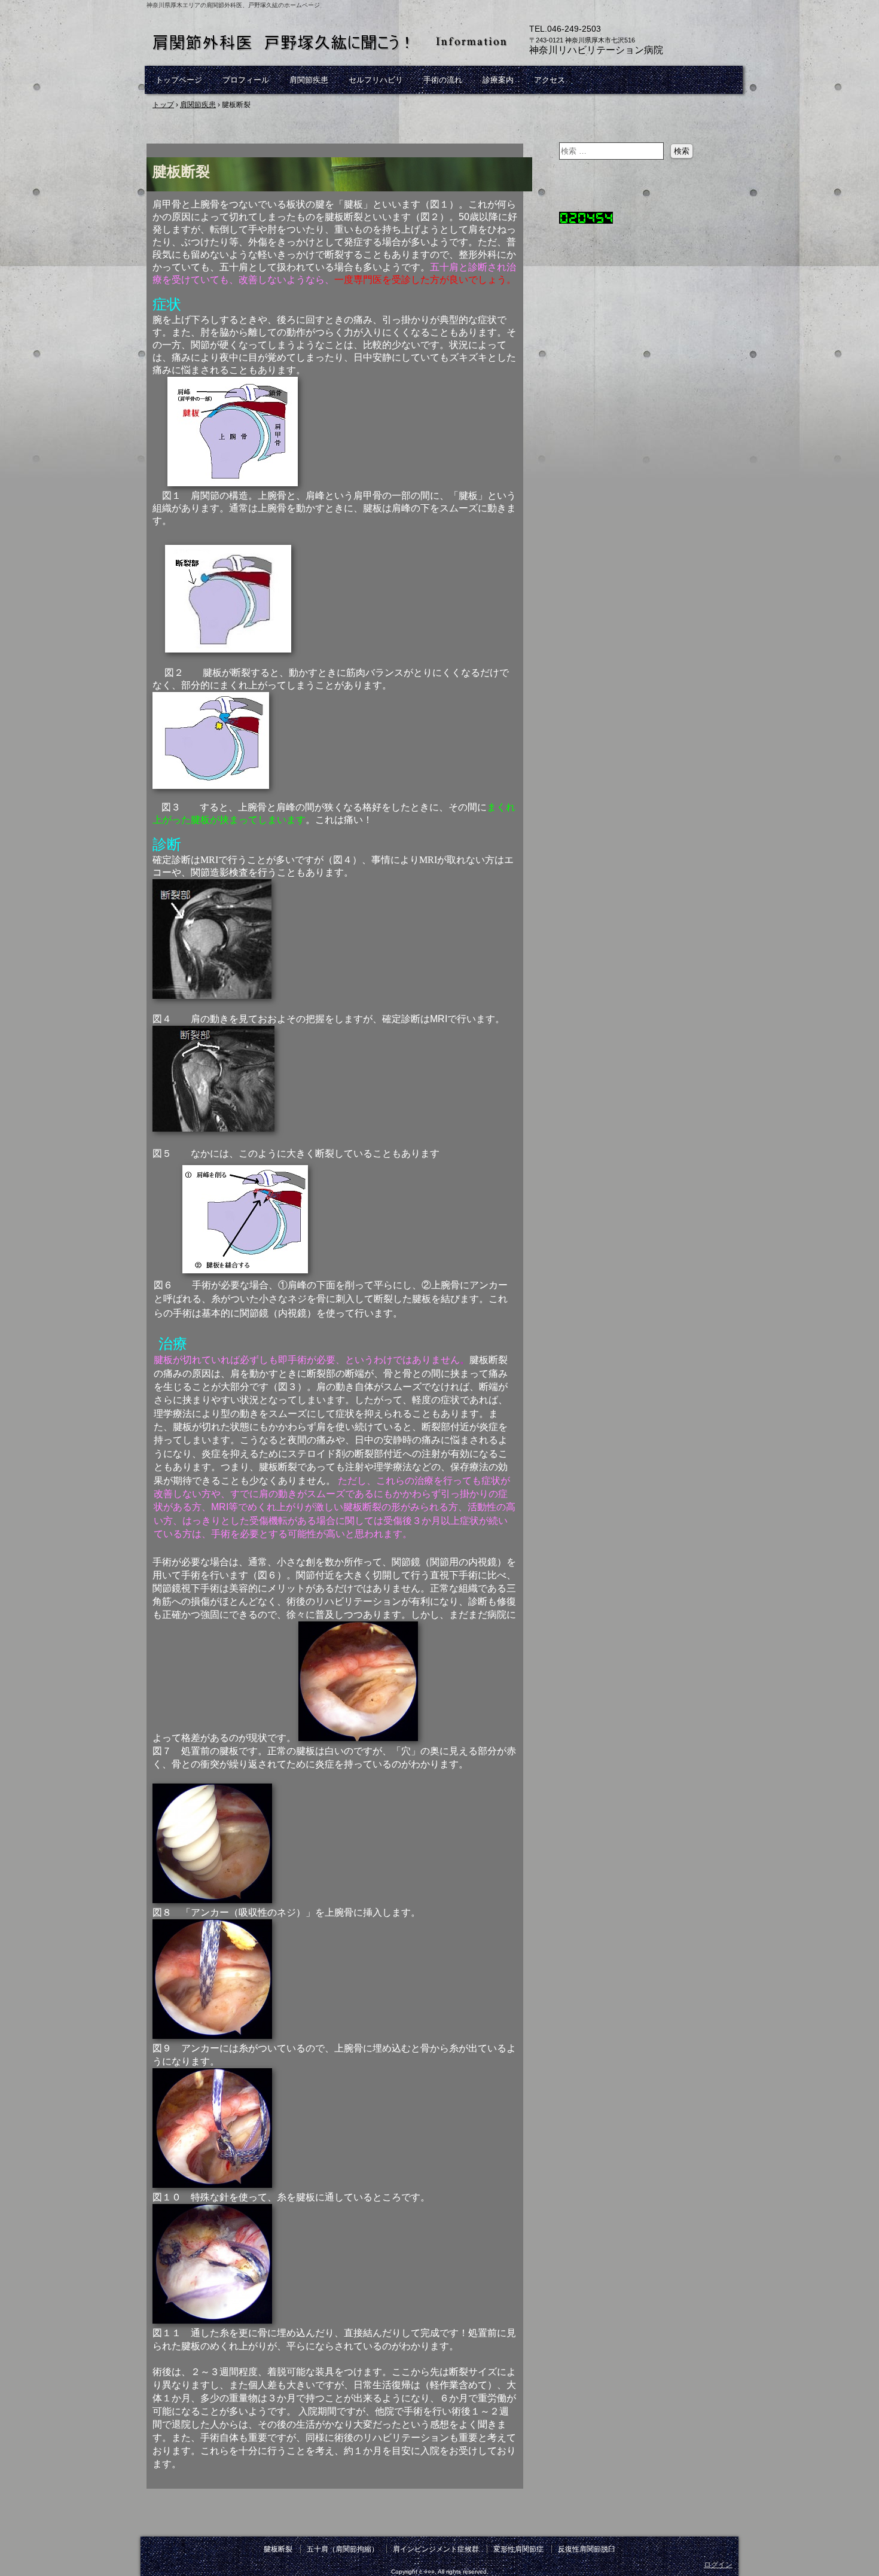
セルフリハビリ (376, 80)
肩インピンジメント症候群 (436, 2549)
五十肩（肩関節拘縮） (343, 2549)
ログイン (718, 2565)
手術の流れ (443, 80)
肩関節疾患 (309, 80)
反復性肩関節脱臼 (587, 2549)
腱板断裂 (278, 2549)
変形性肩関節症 (518, 2549)
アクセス (550, 80)
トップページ (179, 80)
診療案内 (498, 80)
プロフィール (246, 80)
